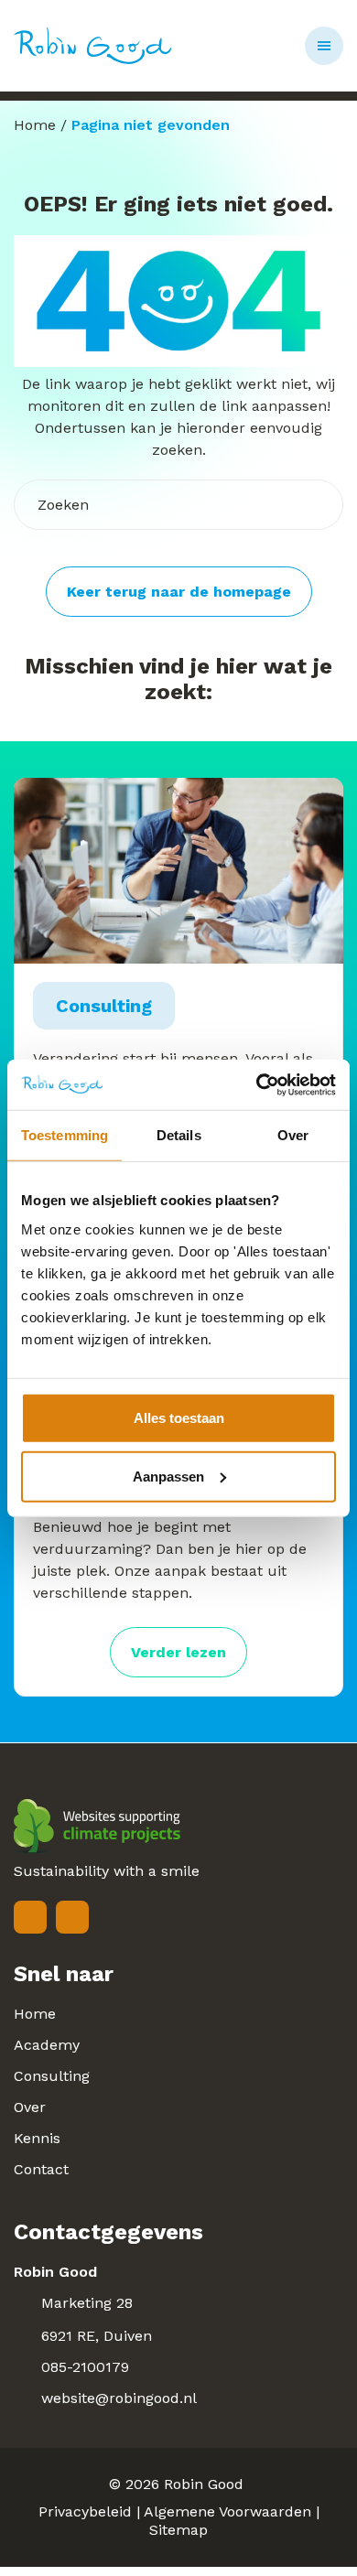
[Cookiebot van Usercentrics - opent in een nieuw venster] (257, 1084)
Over (30, 2107)
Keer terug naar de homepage (179, 592)
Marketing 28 (87, 2303)
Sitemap (178, 2530)
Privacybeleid (85, 2511)
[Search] (310, 505)
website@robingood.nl (119, 2398)
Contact (41, 2169)
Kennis (37, 2138)
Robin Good (204, 2484)
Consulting (52, 2076)
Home (35, 125)
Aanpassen (168, 1476)
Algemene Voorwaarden (227, 2511)
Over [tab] (293, 1135)
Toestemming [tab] (65, 1135)
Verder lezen (178, 1652)
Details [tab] (179, 1135)
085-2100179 (85, 2367)
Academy (47, 2045)
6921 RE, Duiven (97, 2336)
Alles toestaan (179, 1417)
